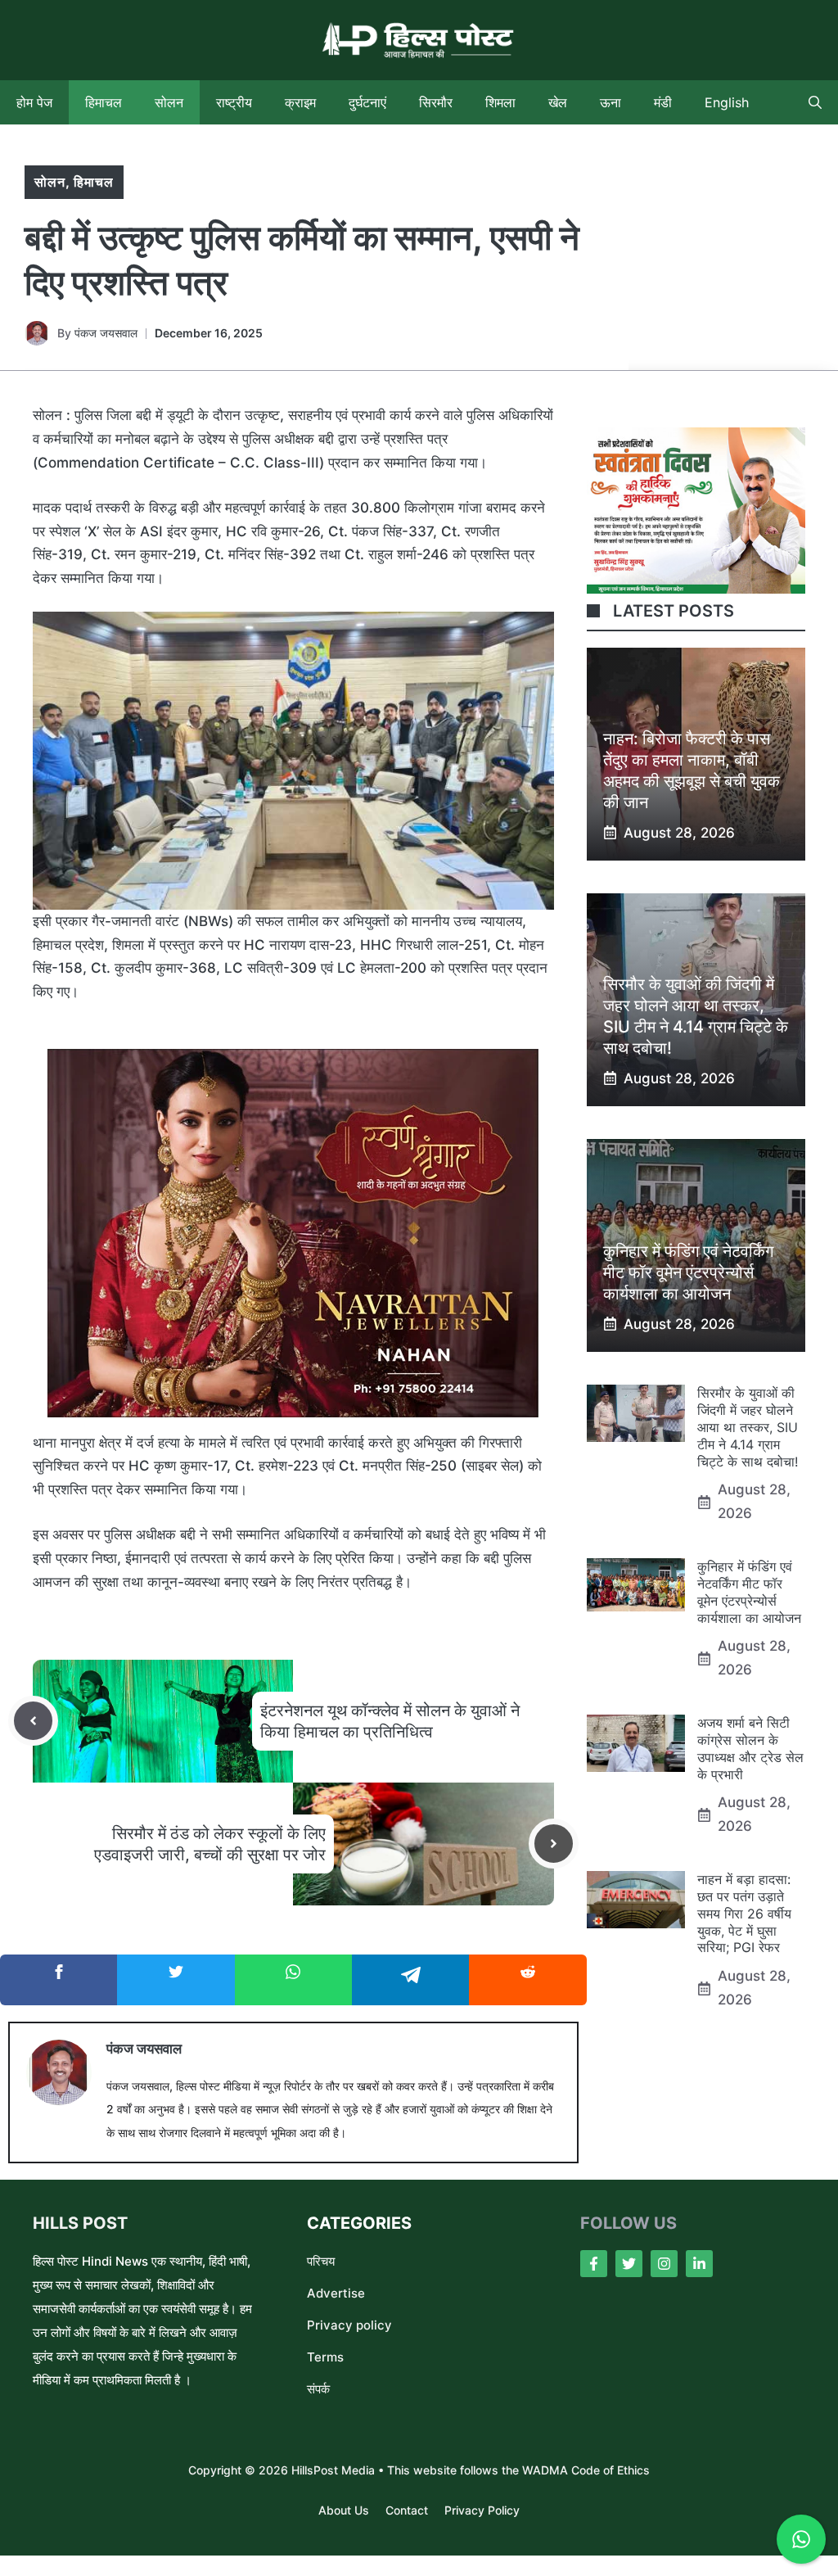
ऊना (610, 102)
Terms (325, 2357)
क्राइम (300, 102)
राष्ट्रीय (234, 102)
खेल (558, 102)
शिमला (500, 102)
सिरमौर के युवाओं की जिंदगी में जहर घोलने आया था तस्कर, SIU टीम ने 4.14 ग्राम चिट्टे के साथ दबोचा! (748, 1427)
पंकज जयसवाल (106, 333)
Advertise (336, 2293)
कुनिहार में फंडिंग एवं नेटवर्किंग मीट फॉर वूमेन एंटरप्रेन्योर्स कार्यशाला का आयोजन (688, 1272)
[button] (815, 102)
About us (344, 2510)
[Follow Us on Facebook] (594, 2264)
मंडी (663, 102)
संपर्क (318, 2389)
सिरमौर (436, 102)
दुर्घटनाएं (367, 102)
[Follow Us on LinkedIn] (699, 2264)
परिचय (321, 2261)
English (727, 102)
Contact (407, 2510)
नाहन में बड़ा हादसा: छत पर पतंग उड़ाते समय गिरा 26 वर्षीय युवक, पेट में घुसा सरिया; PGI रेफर (744, 1913)
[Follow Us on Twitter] (629, 2264)
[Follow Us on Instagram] (664, 2264)
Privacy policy (349, 2325)
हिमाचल (104, 102)
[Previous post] (33, 1721)
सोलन (169, 102)
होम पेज (34, 102)
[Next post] (554, 1844)
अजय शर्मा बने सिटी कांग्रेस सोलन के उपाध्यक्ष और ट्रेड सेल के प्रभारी (750, 1748)
